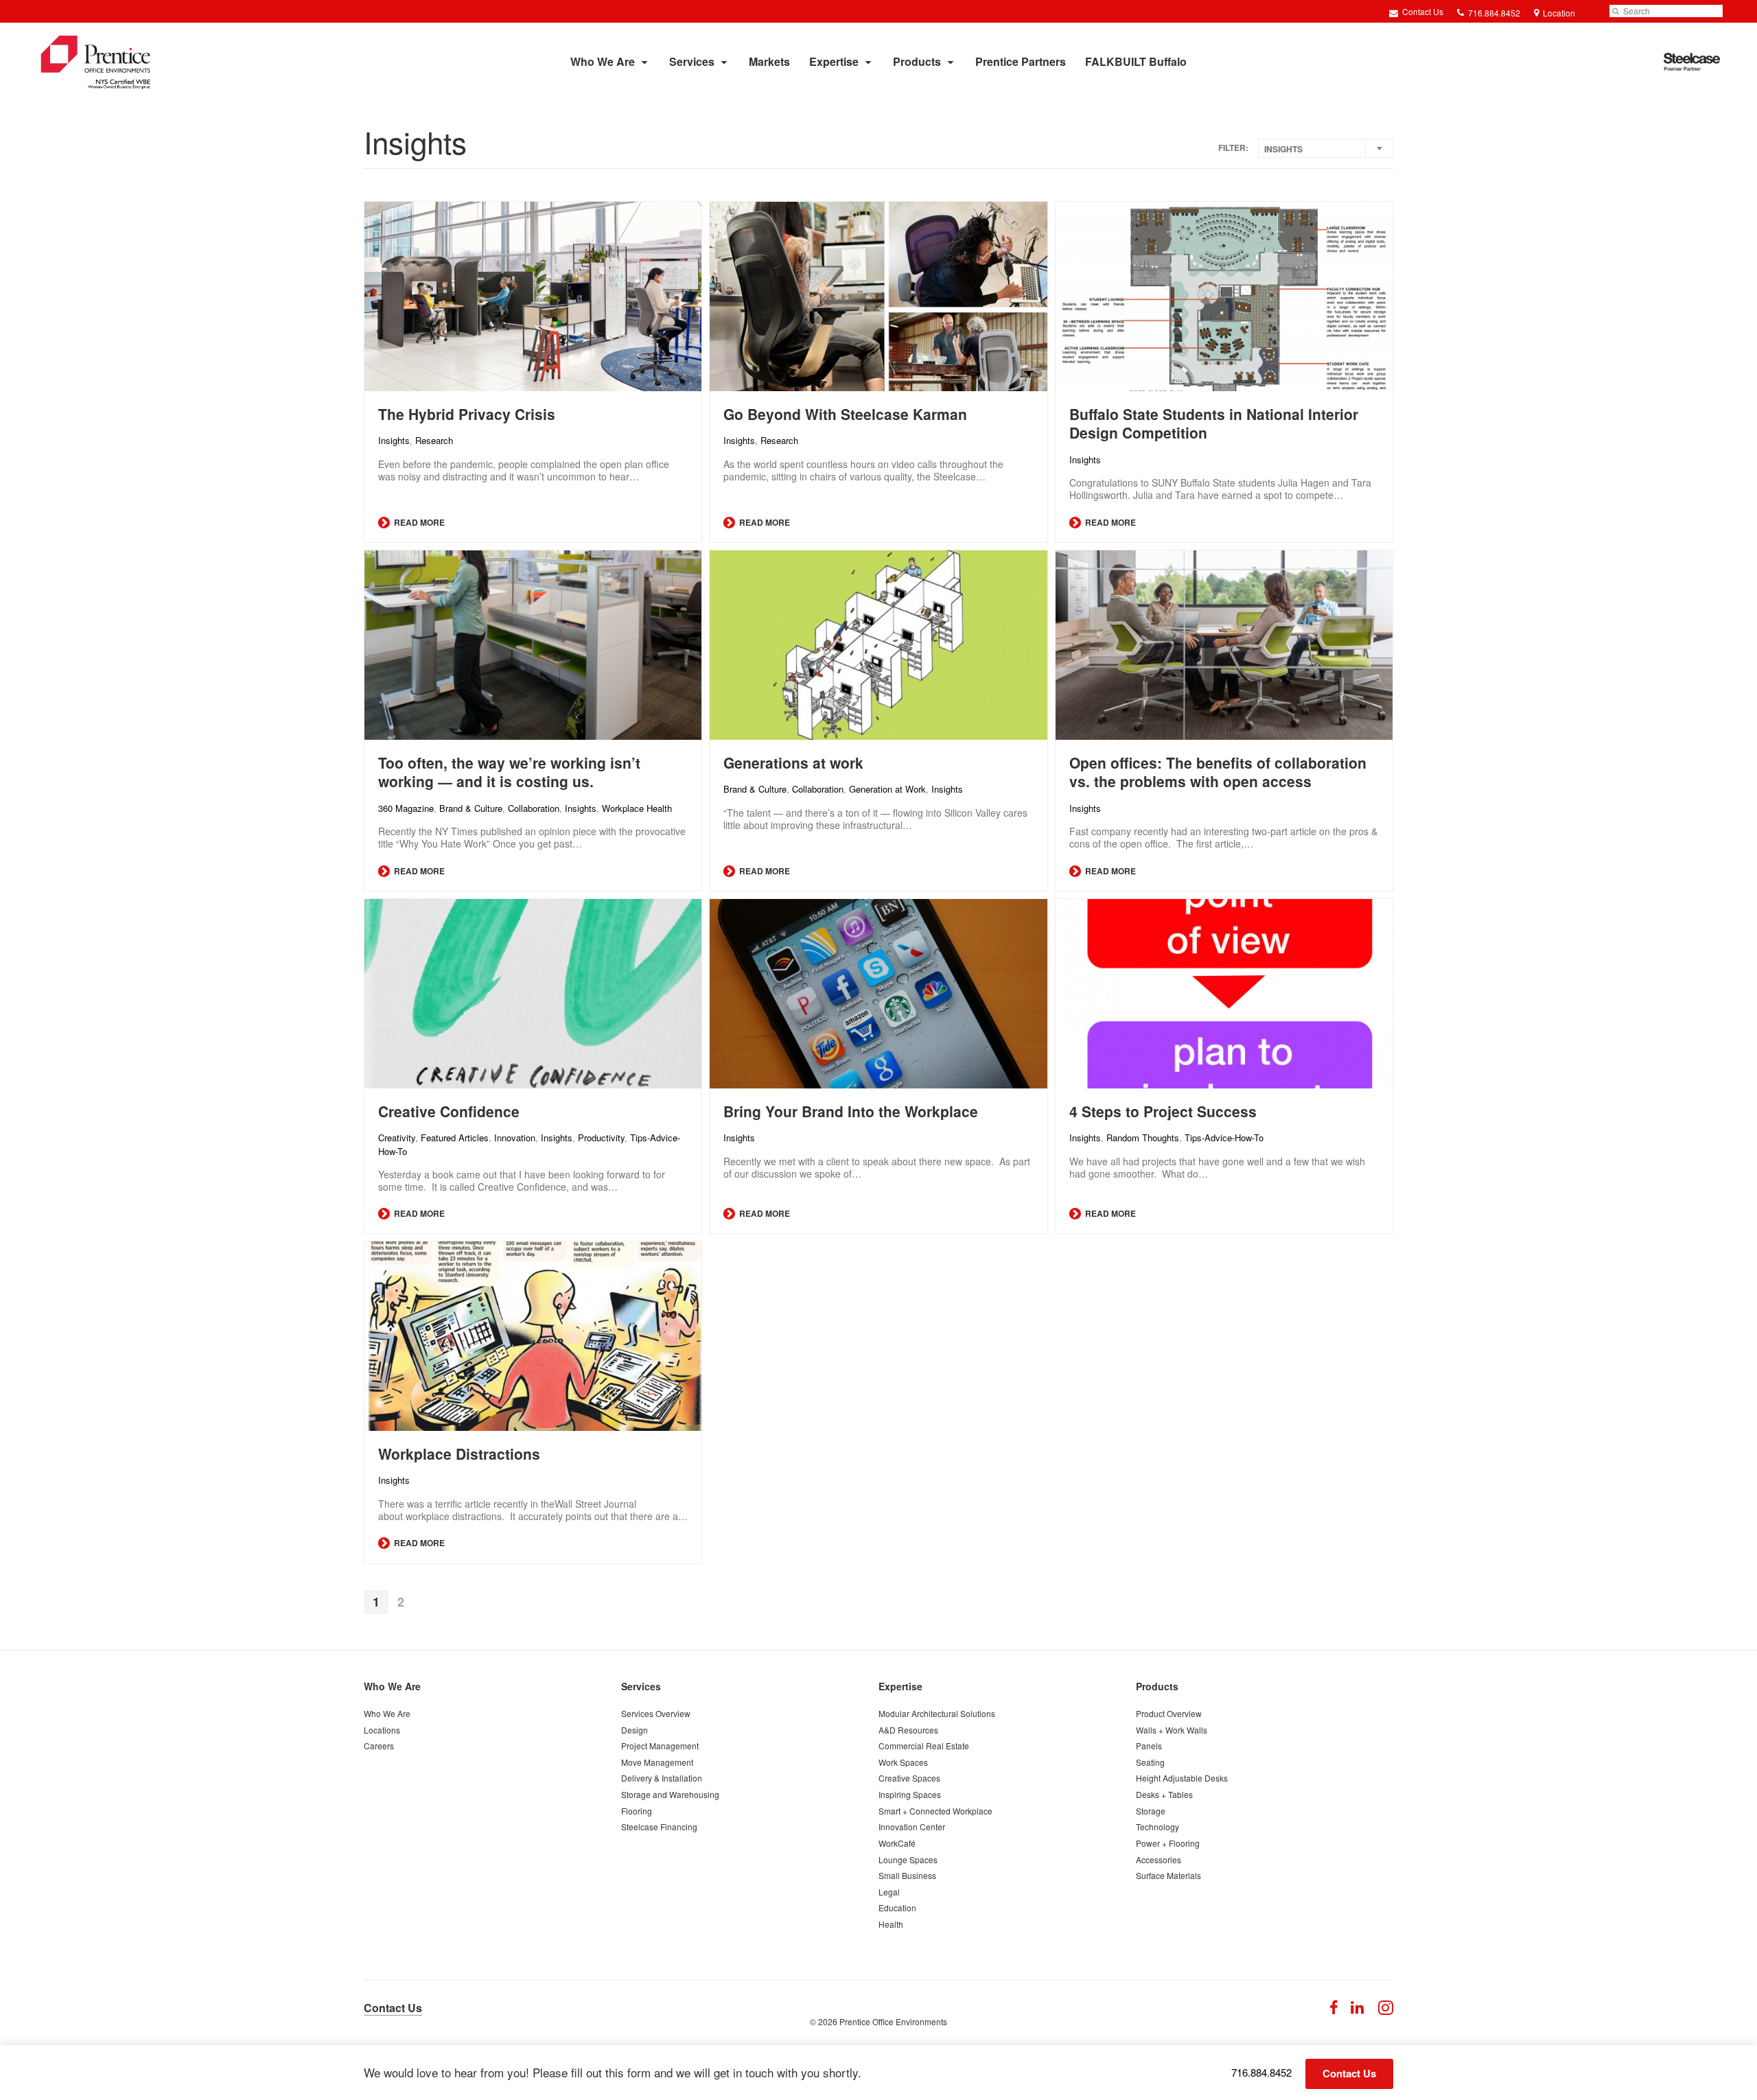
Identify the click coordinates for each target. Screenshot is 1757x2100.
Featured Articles (455, 1137)
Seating (1150, 1762)
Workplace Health (637, 808)
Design (635, 1730)
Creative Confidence (449, 1111)
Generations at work (793, 762)
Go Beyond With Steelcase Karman (845, 414)
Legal (889, 1892)
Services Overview (656, 1713)
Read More (418, 522)
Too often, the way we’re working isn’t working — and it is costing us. (509, 772)
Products (917, 61)
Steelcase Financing (659, 1827)
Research (434, 440)
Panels (1149, 1746)
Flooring (637, 1811)
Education (897, 1907)
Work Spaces (903, 1762)
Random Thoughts (1143, 1137)
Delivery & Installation (662, 1778)
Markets (769, 61)
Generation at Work (887, 789)
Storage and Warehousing (670, 1794)
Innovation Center (912, 1827)
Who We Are (603, 61)
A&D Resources (908, 1730)
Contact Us (1422, 11)
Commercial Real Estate (924, 1746)
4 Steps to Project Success (1163, 1111)
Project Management (660, 1746)
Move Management (657, 1762)
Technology (1157, 1827)
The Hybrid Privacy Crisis (467, 414)
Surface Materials (1168, 1875)
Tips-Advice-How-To (1224, 1137)
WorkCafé (897, 1843)
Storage (1151, 1811)
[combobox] (1326, 148)
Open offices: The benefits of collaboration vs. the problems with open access (1218, 772)
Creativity (397, 1137)
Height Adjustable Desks (1182, 1778)
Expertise (834, 61)
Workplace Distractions (459, 1454)
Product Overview (1169, 1713)
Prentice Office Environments (893, 2021)
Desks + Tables (1164, 1794)
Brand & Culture (471, 808)
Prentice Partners (1021, 61)
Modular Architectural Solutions (937, 1713)
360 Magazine (406, 808)
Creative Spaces (909, 1778)
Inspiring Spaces (910, 1794)
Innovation (515, 1137)
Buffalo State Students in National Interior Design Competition (1214, 423)
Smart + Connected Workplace (935, 1811)
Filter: (1233, 148)
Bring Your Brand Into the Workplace (851, 1111)
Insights (394, 440)
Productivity (601, 1137)
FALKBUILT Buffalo (1136, 61)
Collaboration (534, 808)
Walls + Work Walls (1172, 1730)
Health (891, 1924)
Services (692, 61)
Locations (382, 1730)
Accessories (1159, 1859)
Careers (379, 1746)
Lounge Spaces (908, 1859)
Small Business (907, 1875)
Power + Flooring (1168, 1843)
